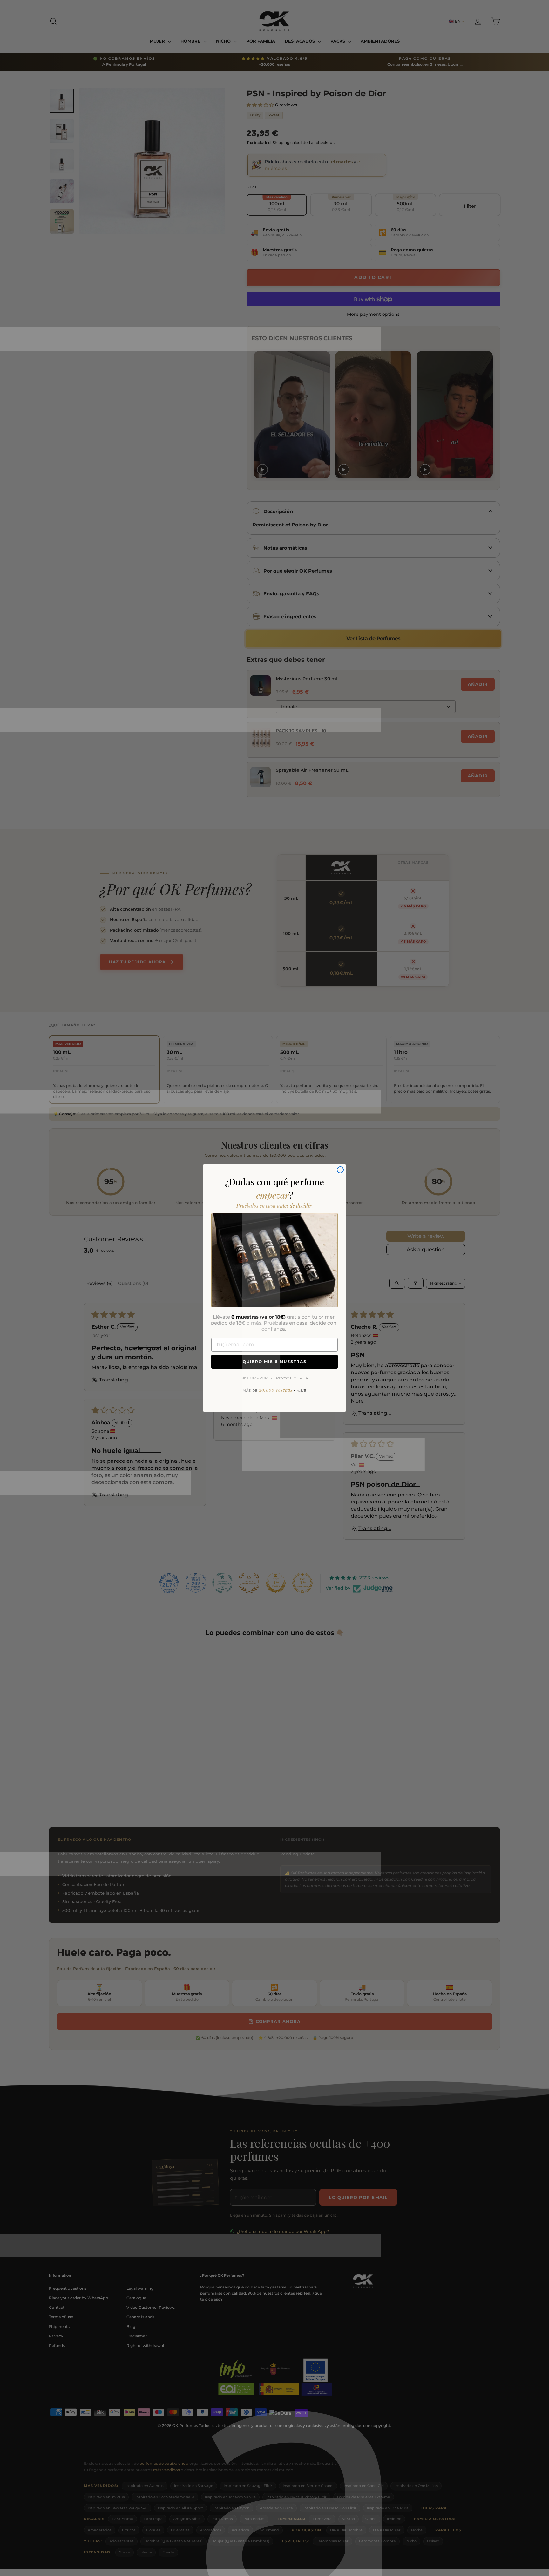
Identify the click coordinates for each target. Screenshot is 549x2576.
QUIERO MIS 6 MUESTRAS (275, 1362)
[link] (274, 1260)
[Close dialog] (340, 1170)
